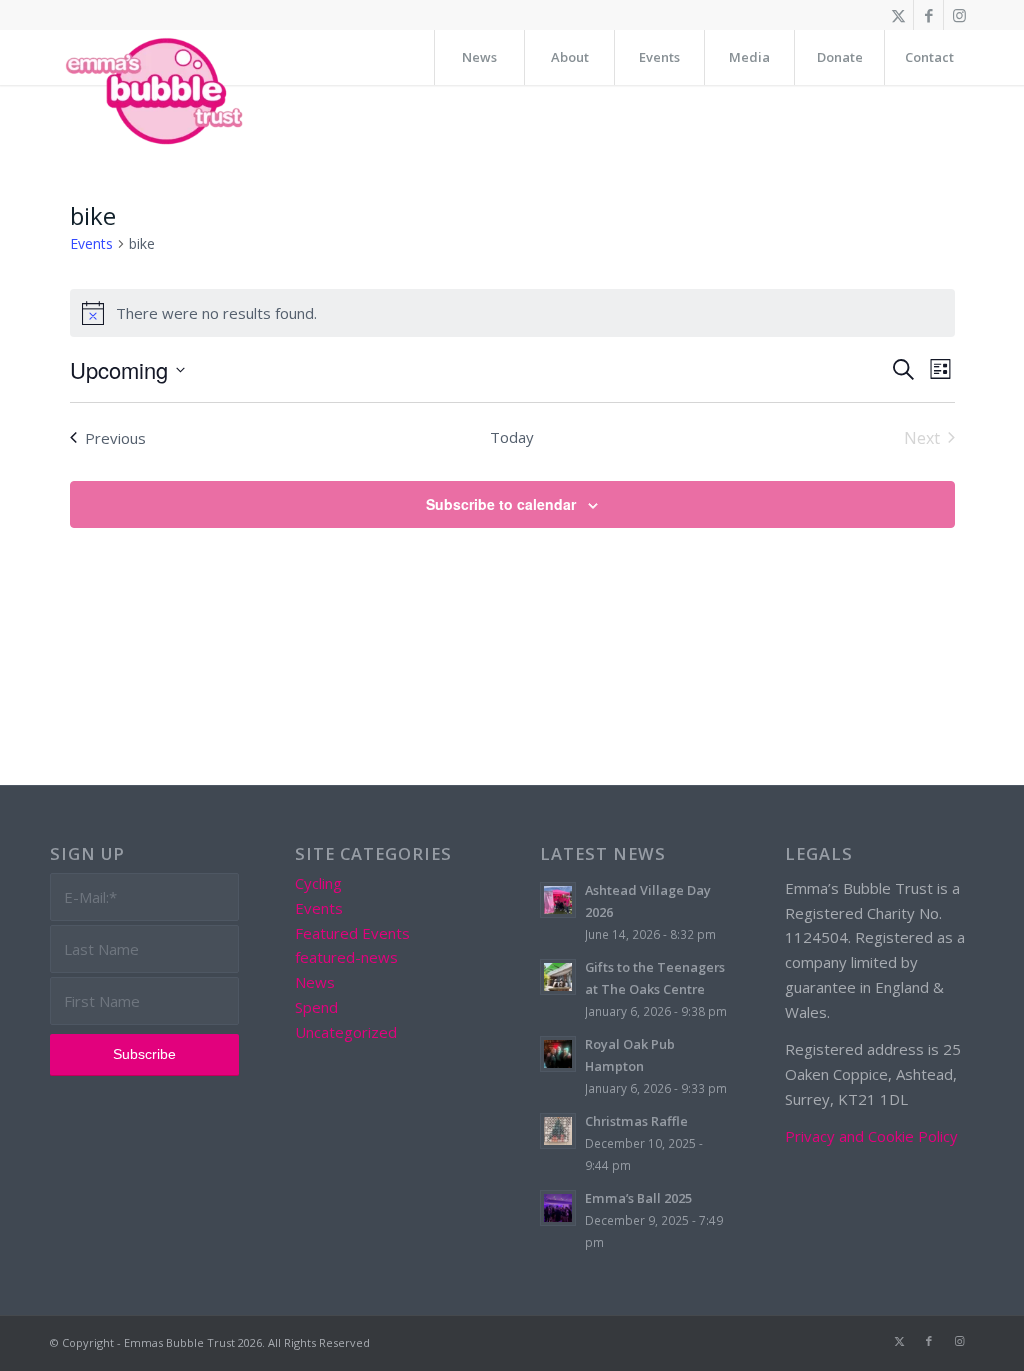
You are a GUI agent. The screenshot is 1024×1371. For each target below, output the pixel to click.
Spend (316, 1007)
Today (512, 437)
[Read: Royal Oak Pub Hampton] (558, 1054)
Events (91, 243)
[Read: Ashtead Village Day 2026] (558, 900)
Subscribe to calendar (501, 504)
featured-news (346, 957)
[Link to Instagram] (959, 15)
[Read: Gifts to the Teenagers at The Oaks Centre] (558, 977)
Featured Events (352, 933)
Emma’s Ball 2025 (638, 1198)
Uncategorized (346, 1032)
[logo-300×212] (156, 90)
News (315, 982)
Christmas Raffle (636, 1121)
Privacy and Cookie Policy (871, 1136)
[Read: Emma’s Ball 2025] (558, 1208)
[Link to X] (898, 15)
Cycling (318, 883)
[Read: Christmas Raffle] (558, 1131)
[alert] (512, 313)
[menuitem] (479, 57)
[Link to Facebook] (928, 15)
